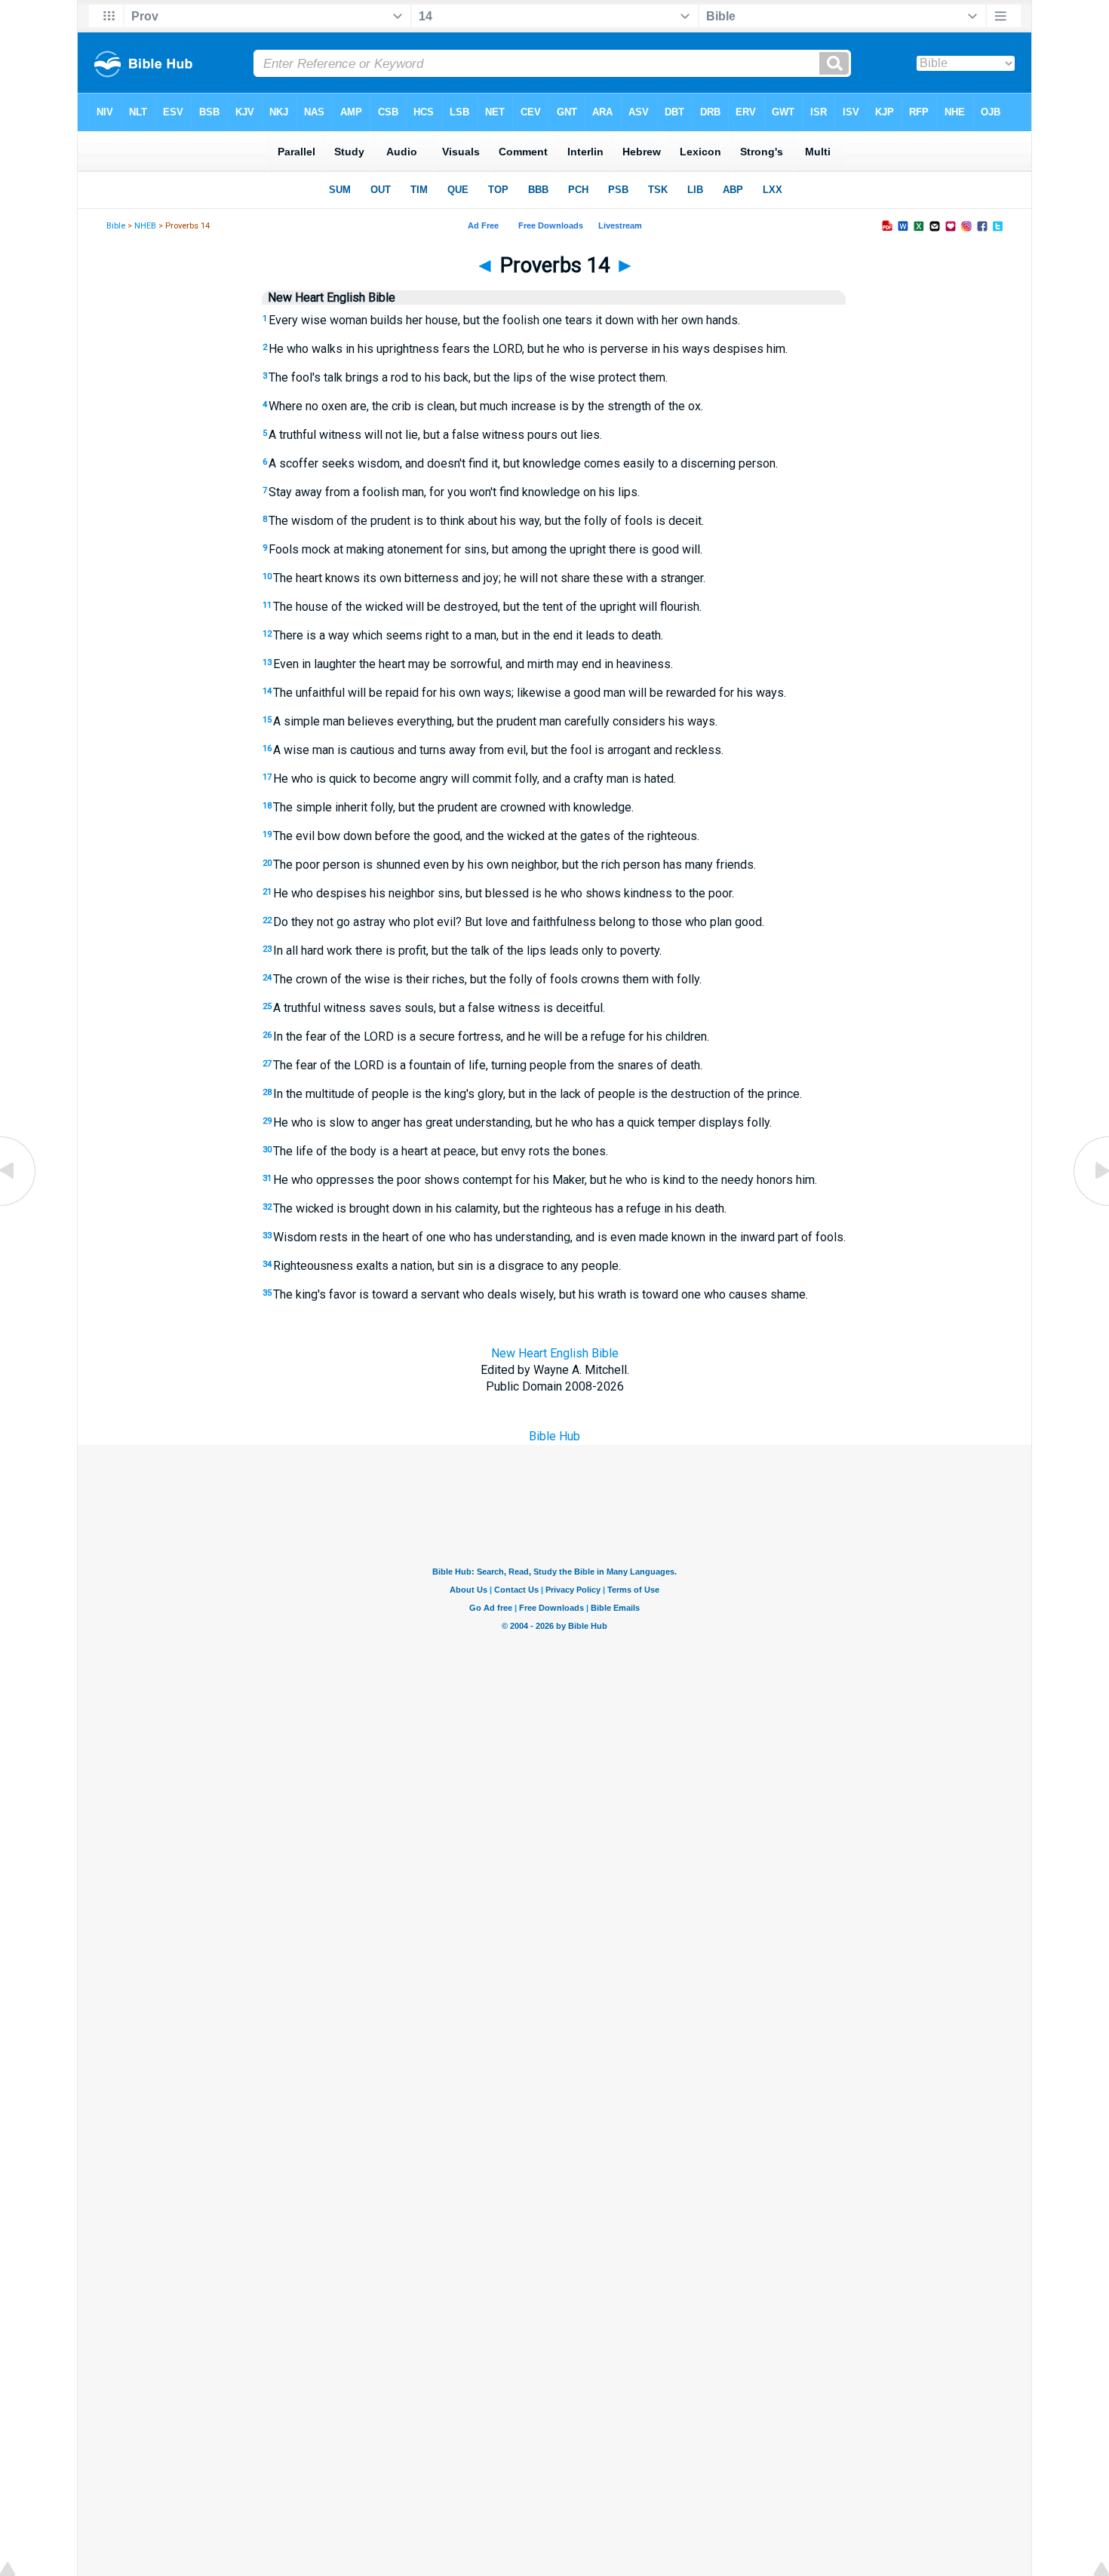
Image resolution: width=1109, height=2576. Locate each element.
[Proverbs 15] (1090, 1205)
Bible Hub (554, 1436)
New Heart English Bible (555, 1353)
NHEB (145, 226)
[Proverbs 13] (19, 1205)
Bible (116, 226)
